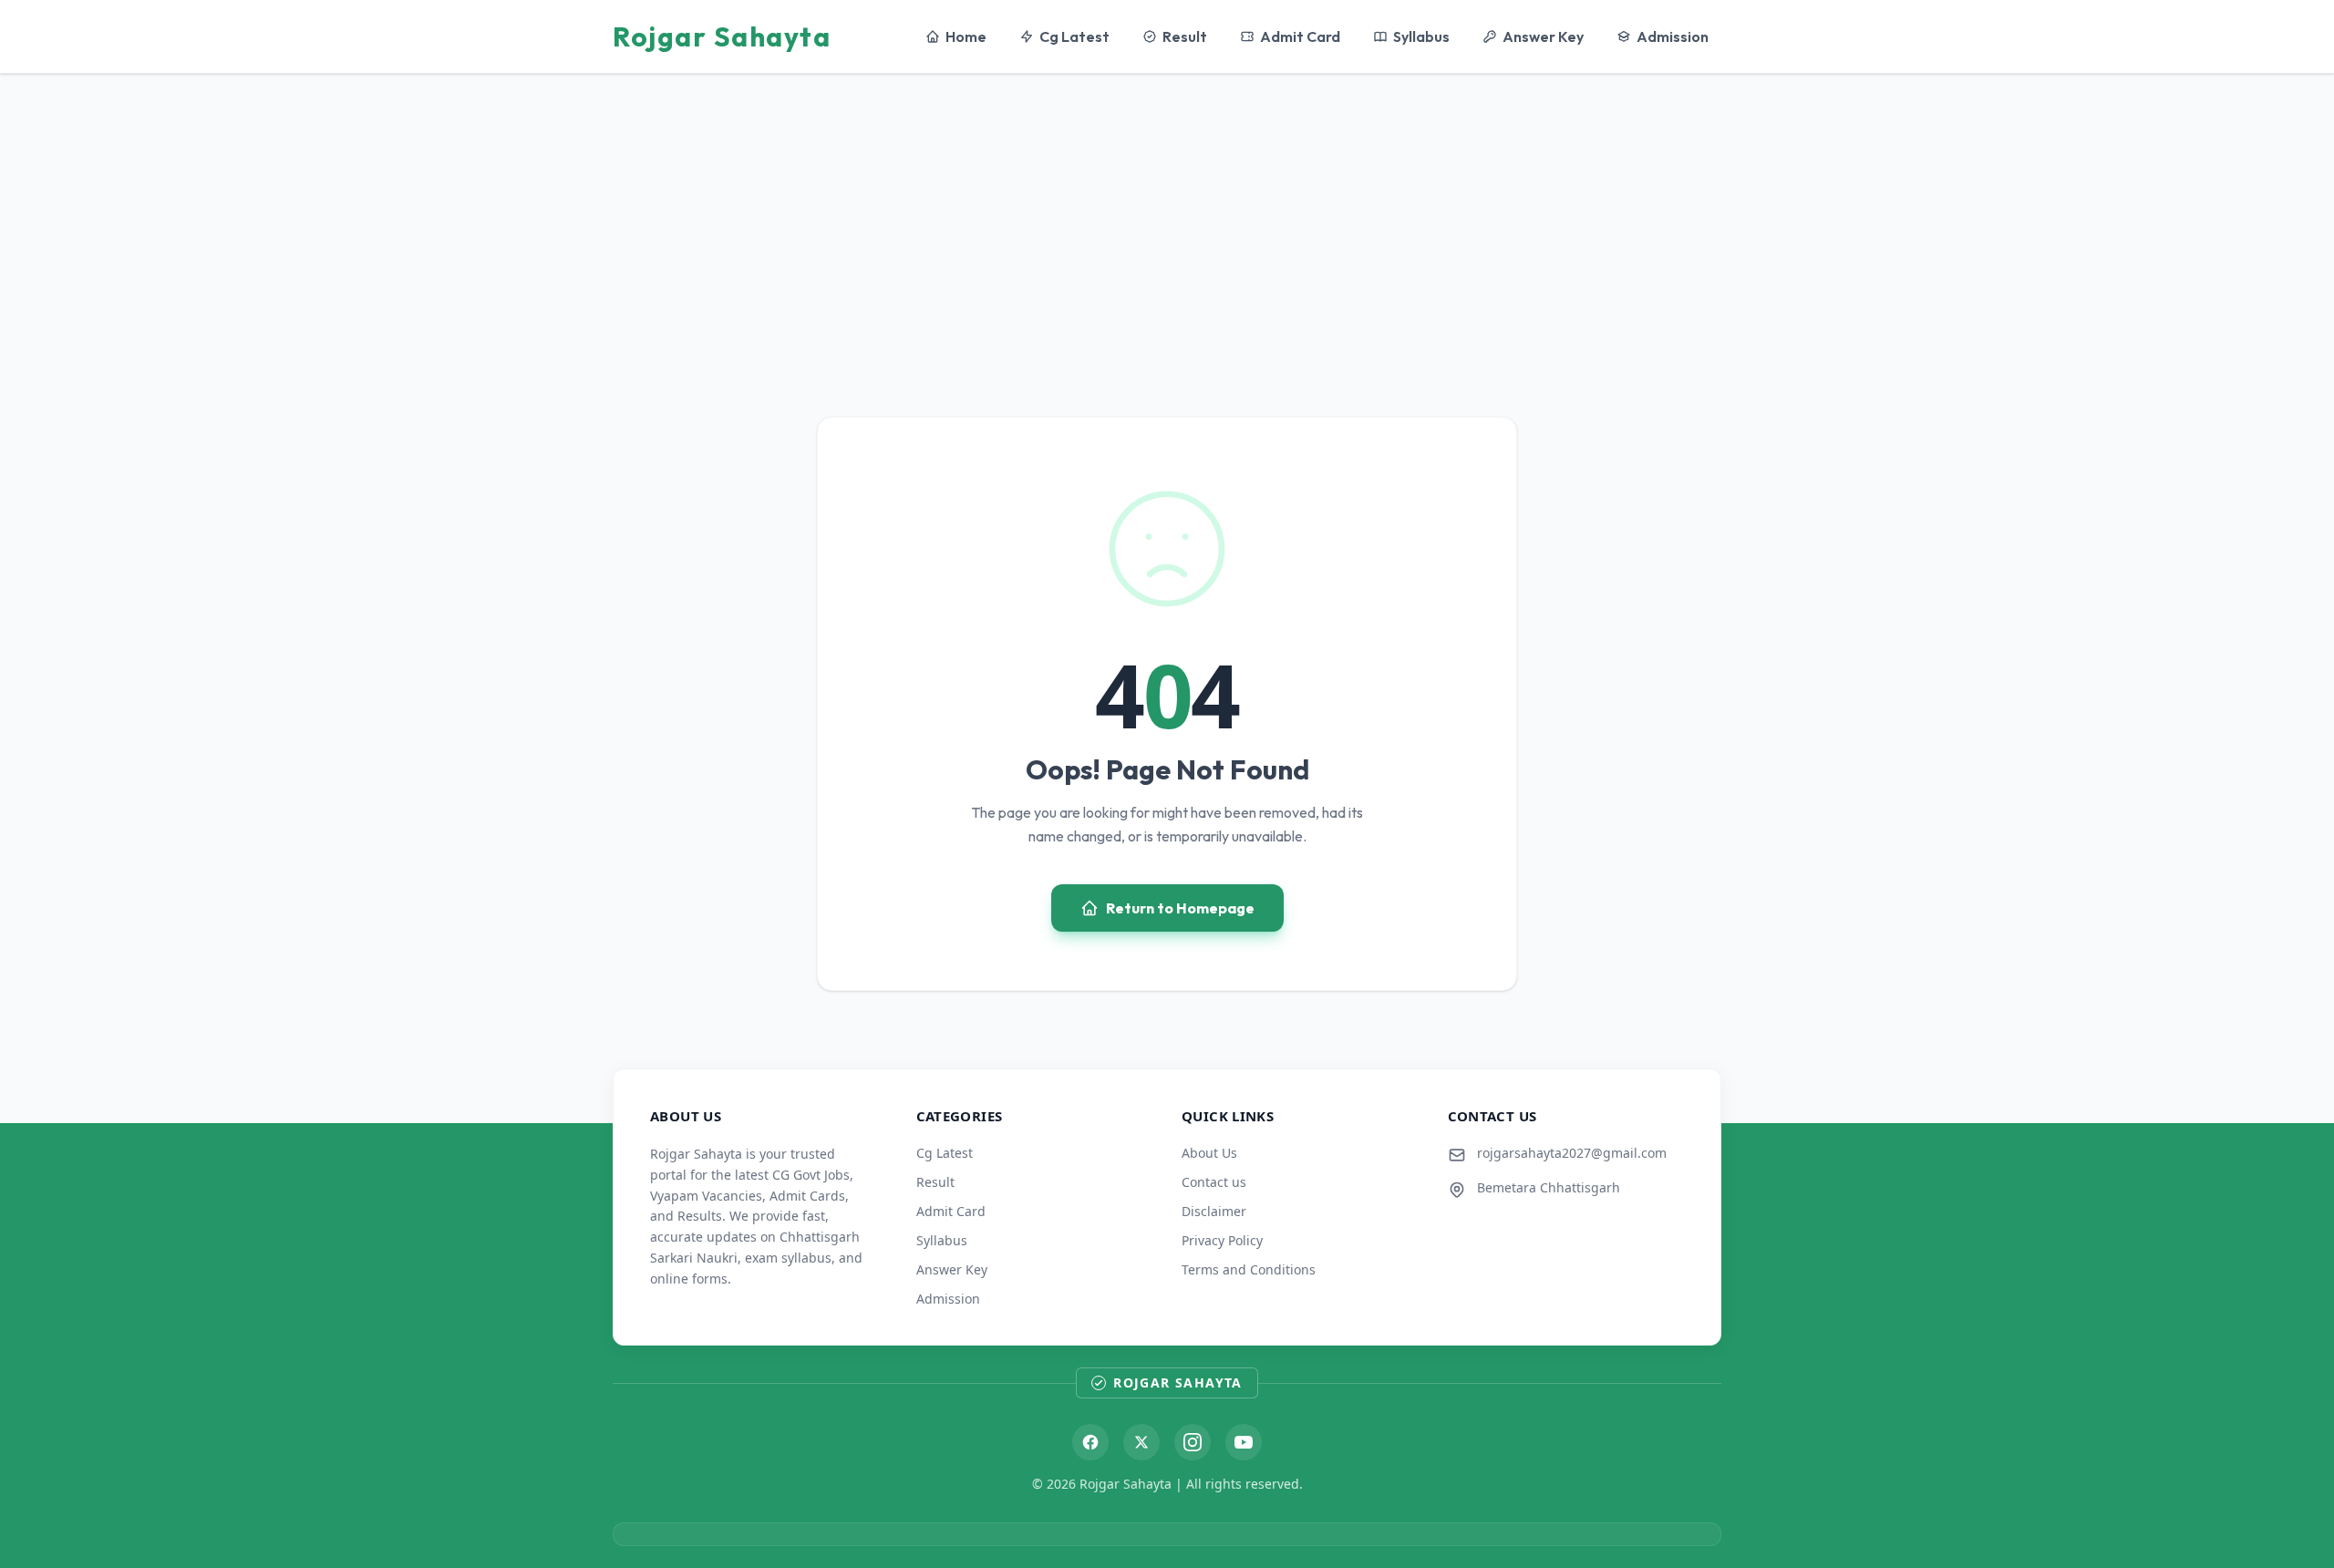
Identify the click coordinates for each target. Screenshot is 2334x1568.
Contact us (1214, 1182)
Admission (1673, 36)
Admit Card (1300, 36)
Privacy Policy (1222, 1240)
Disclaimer (1214, 1211)
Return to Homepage (1180, 908)
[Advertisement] (1167, 216)
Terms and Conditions (1249, 1269)
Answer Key (1543, 36)
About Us (1209, 1153)
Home (966, 36)
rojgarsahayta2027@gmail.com (1572, 1153)
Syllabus (1421, 36)
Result (1185, 36)
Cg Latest (1074, 36)
